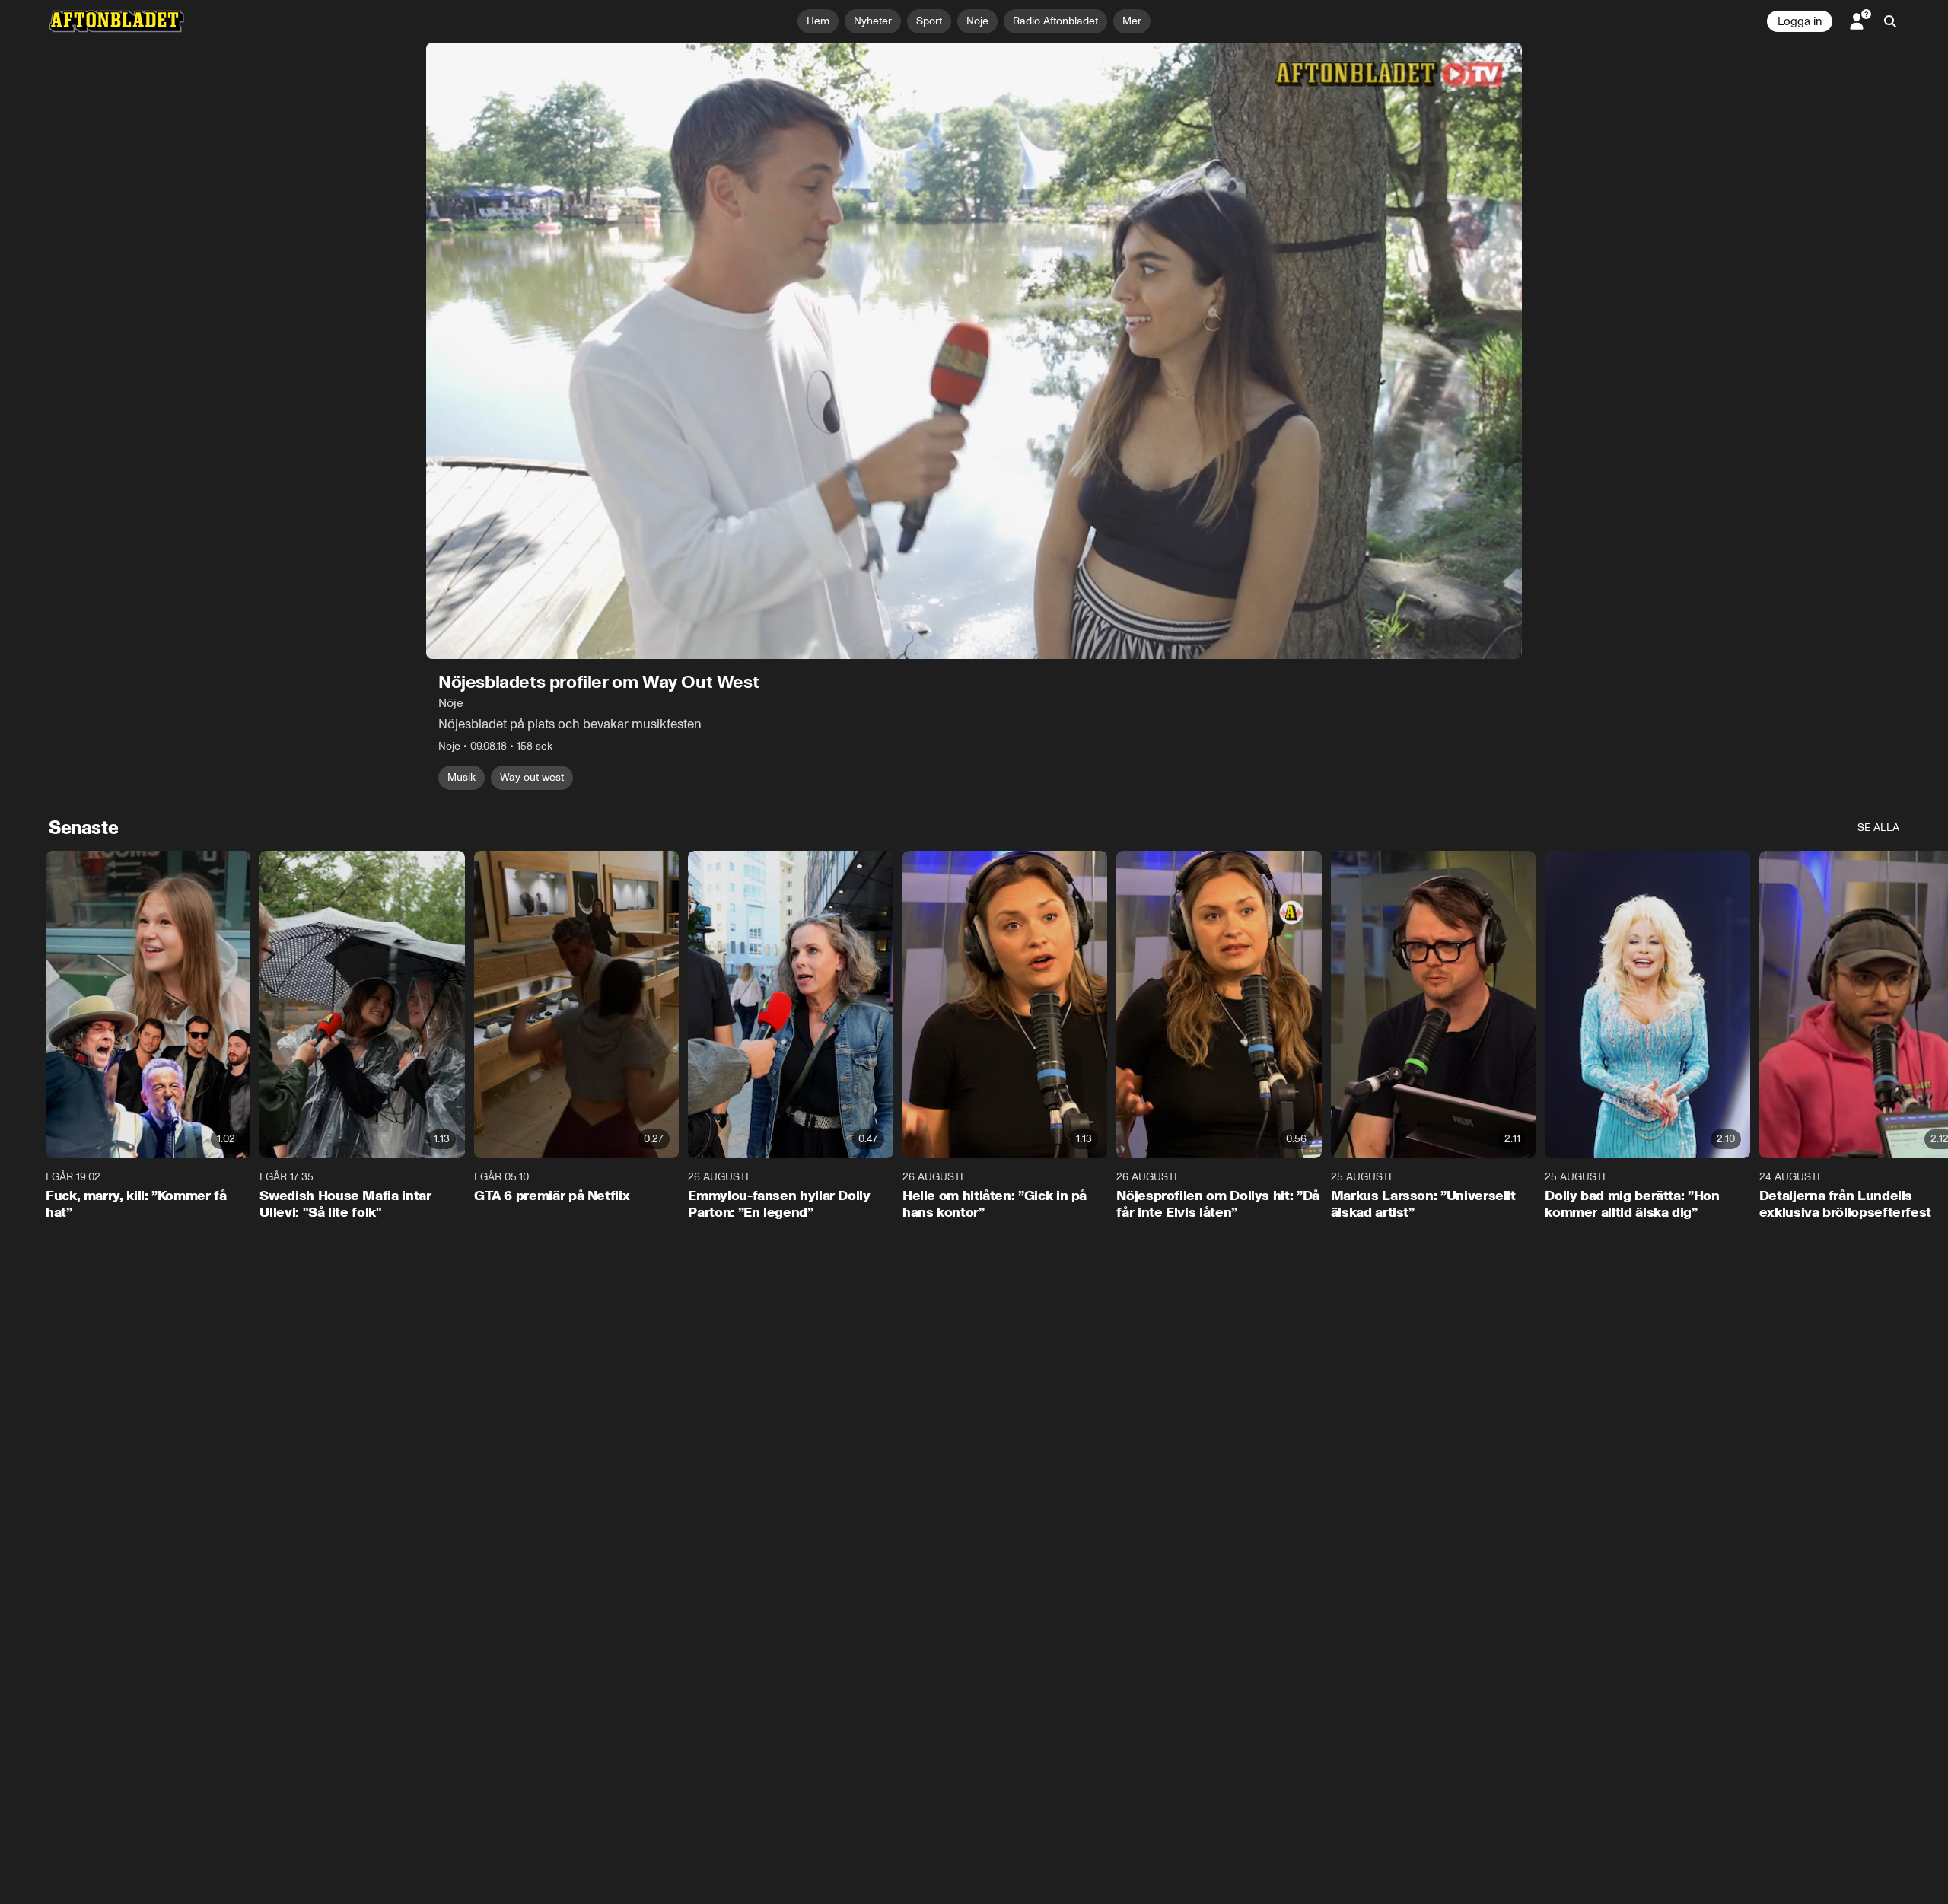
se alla (1878, 828)
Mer (1132, 21)
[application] (974, 351)
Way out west (532, 777)
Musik (462, 777)
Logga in (1800, 21)
